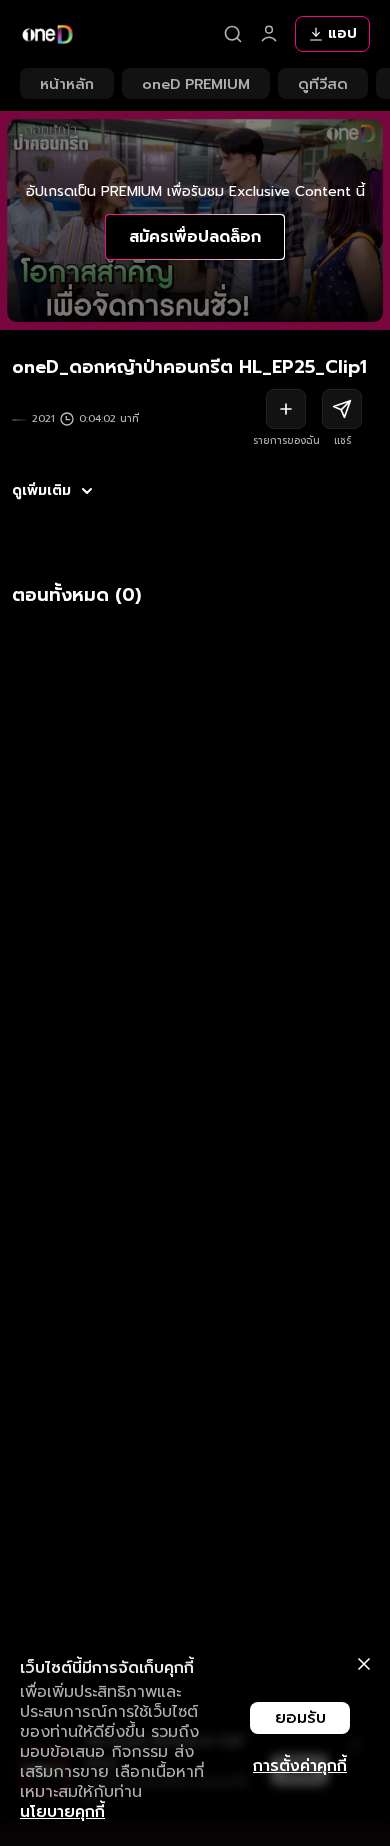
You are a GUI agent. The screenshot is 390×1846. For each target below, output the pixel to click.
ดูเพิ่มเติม (41, 491)
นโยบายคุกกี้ (62, 1812)
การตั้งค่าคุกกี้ (300, 1766)
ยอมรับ (300, 1718)
